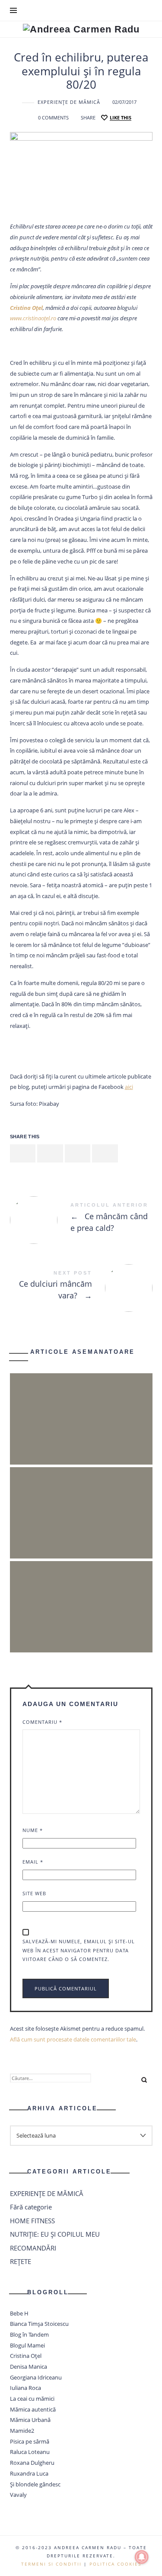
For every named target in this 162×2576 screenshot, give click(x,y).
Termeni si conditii (51, 2564)
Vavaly (18, 2495)
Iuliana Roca (25, 2388)
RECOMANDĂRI (33, 2248)
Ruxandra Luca (29, 2473)
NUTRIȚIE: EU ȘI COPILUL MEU (55, 2234)
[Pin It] (78, 1154)
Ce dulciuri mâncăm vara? (81, 1287)
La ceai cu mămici (32, 2399)
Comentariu (42, 1722)
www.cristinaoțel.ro (33, 318)
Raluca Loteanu (30, 2452)
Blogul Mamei (27, 2345)
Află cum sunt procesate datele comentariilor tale (73, 2039)
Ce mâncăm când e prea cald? (81, 1219)
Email (33, 1862)
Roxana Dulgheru (32, 2463)
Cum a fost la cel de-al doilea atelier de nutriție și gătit (81, 1408)
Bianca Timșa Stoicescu (39, 2324)
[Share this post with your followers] (50, 1154)
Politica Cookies (115, 2564)
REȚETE (21, 2261)
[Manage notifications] (142, 2557)
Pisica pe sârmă (30, 2441)
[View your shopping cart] (145, 10)
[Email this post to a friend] (105, 1154)
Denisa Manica (29, 2367)
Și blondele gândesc (35, 2484)
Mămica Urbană (30, 2420)
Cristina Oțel (26, 2356)
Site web (34, 1893)
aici (129, 1087)
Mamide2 (22, 2431)
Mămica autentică (33, 2409)
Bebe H (19, 2313)
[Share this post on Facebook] (23, 1154)
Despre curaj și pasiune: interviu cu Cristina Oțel (81, 1596)
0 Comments (53, 118)
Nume (33, 1830)
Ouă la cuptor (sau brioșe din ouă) (81, 1501)
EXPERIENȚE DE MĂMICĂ (69, 102)
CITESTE (81, 1437)
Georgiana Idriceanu (36, 2377)
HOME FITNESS (32, 2221)
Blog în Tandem (29, 2334)
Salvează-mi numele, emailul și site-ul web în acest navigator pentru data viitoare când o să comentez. (79, 1950)
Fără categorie (31, 2207)
